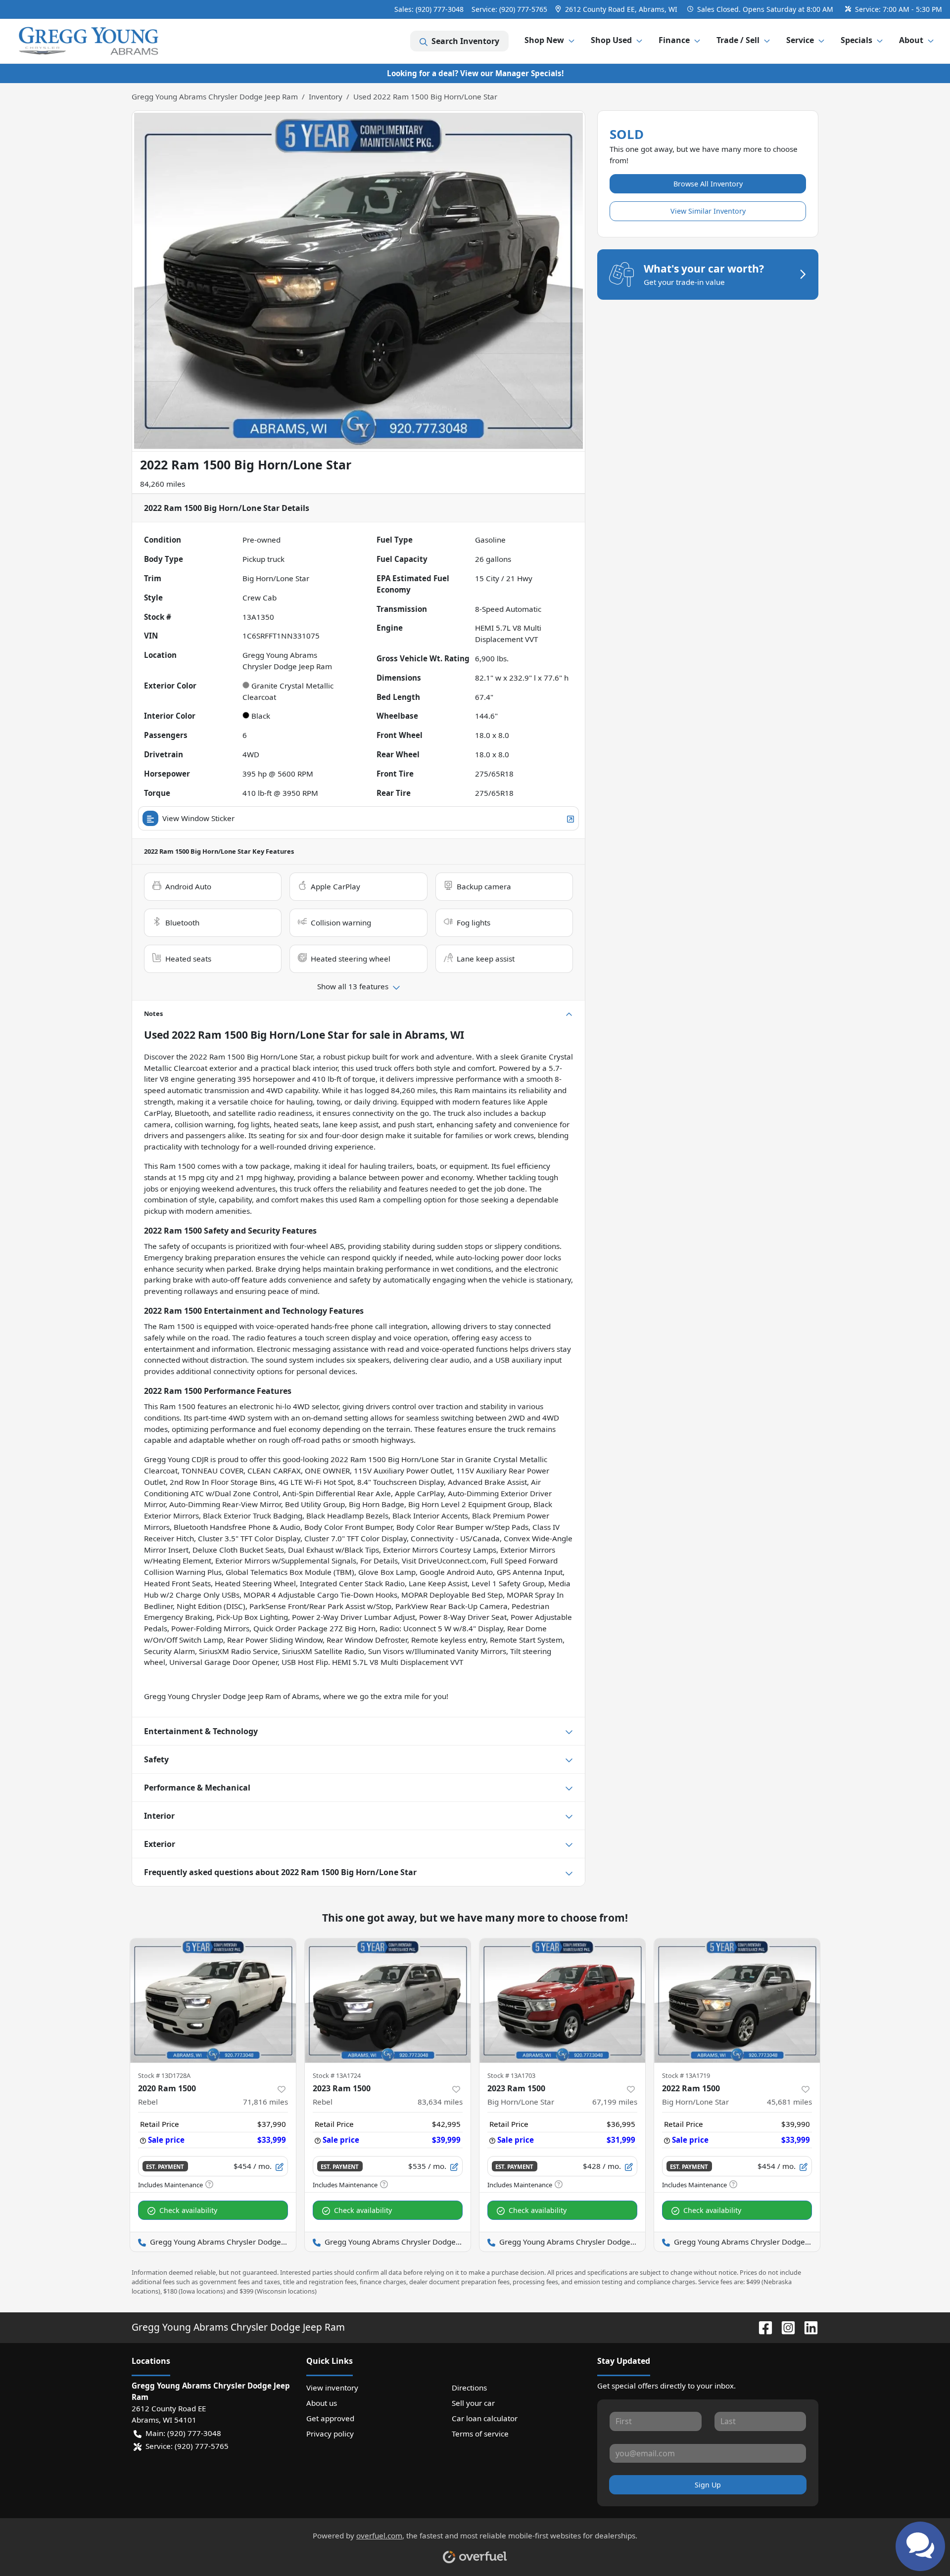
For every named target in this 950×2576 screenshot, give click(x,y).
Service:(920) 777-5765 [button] (187, 2446)
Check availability (188, 2210)
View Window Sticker (198, 818)
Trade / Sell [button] (738, 40)
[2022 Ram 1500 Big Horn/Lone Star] (737, 2001)
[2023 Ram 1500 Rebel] (388, 2001)
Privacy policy (330, 2434)
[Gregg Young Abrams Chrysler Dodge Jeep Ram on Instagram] (784, 2327)
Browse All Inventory (708, 184)
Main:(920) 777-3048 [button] (183, 2433)
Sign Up (708, 2485)
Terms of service (480, 2434)
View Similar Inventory (708, 211)
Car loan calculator (485, 2418)
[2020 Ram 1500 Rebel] (213, 2001)
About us (322, 2403)
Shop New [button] (544, 40)
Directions (469, 2388)
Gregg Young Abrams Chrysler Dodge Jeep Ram (215, 96)
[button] (617, 9)
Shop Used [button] (611, 40)
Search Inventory (465, 41)
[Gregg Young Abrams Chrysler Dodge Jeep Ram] (89, 41)
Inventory (326, 96)
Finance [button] (674, 40)
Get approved (330, 2418)
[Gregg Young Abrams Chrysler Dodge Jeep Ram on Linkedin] (807, 2327)
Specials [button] (856, 40)
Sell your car (473, 2403)
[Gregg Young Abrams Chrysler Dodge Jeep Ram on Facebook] (761, 2327)
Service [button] (800, 40)
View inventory (332, 2388)
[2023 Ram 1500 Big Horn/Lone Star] (562, 2001)
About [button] (911, 40)
